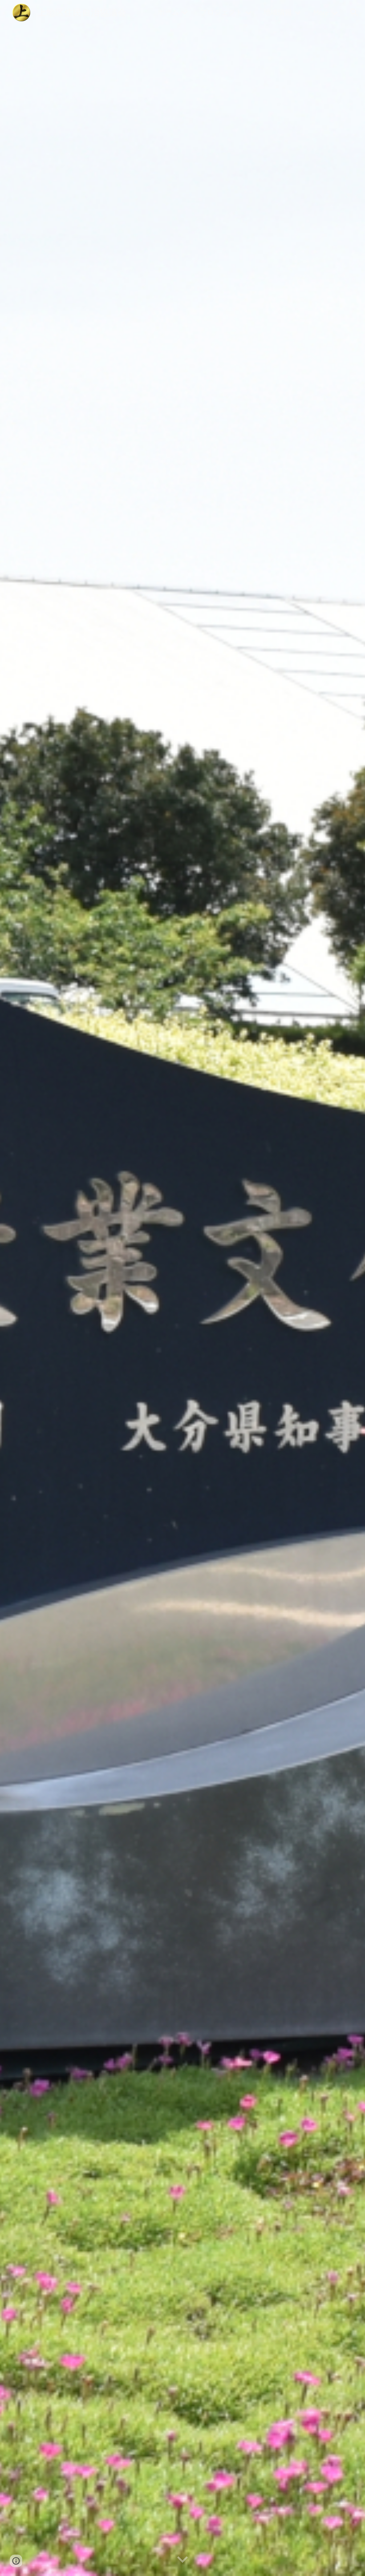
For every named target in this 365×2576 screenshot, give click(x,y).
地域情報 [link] (278, 12)
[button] (354, 12)
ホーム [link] (168, 12)
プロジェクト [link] (221, 12)
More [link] (321, 12)
